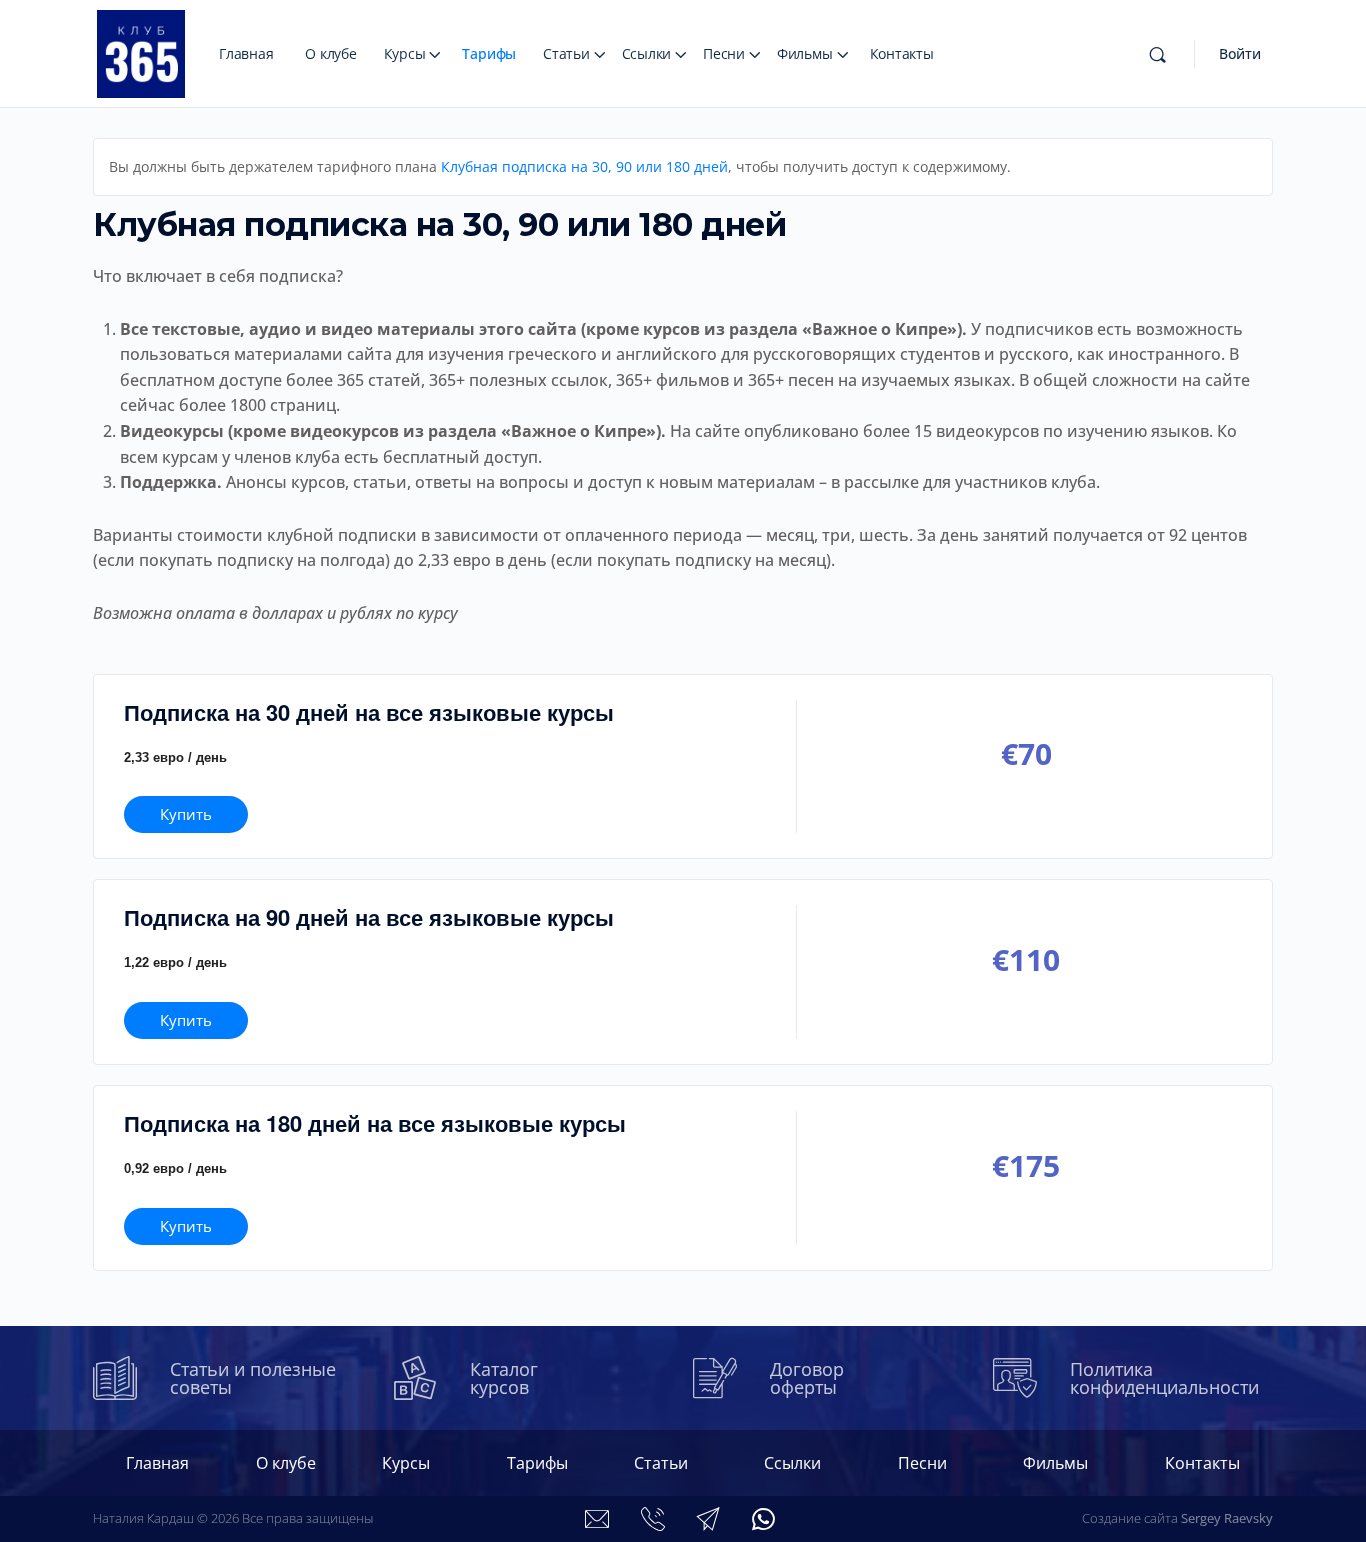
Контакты (902, 53)
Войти (1240, 53)
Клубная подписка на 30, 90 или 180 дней (584, 166)
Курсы (405, 53)
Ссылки (647, 53)
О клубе (330, 53)
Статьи (566, 53)
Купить (186, 814)
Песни (724, 53)
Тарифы (489, 53)
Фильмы (805, 53)
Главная (246, 53)
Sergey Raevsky (1227, 1518)
